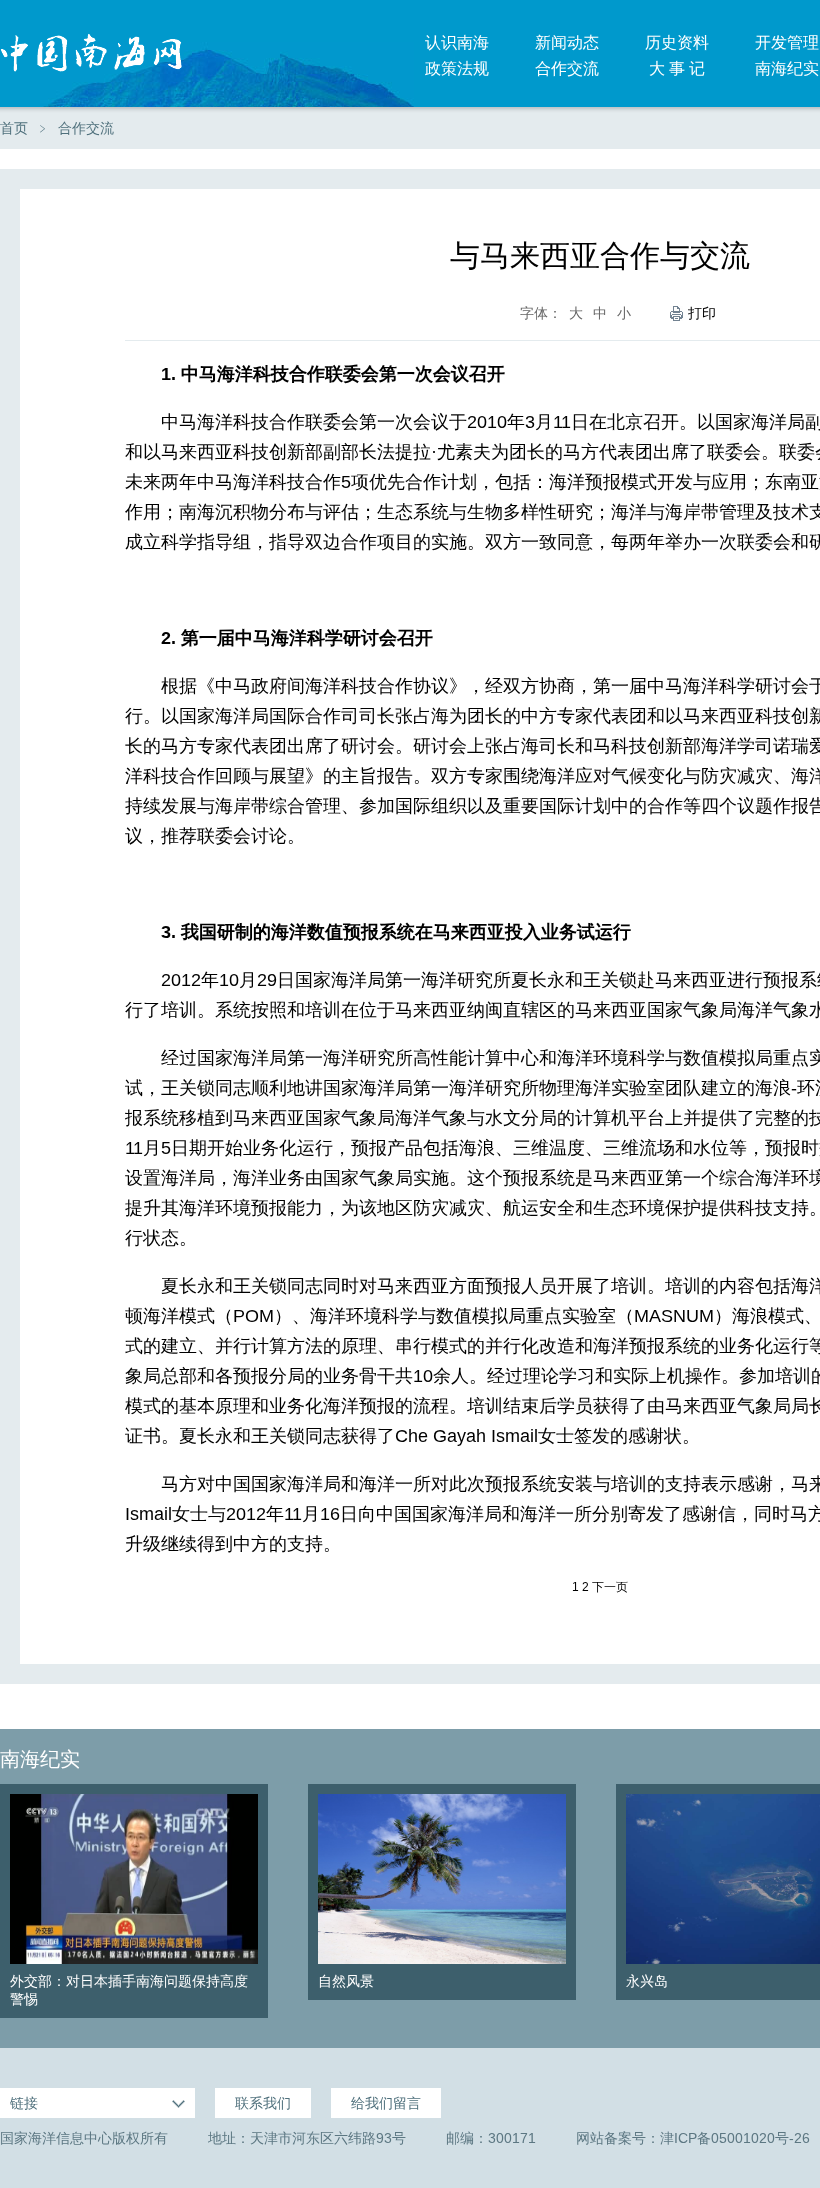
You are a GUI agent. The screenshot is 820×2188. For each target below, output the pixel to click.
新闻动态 (567, 42)
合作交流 (567, 68)
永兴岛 (647, 1981)
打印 (702, 313)
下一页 (610, 1587)
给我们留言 (386, 2103)
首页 (14, 128)
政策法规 (457, 68)
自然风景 (346, 1981)
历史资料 (677, 42)
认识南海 (457, 42)
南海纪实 (40, 1759)
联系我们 (263, 2103)
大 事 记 (677, 68)
